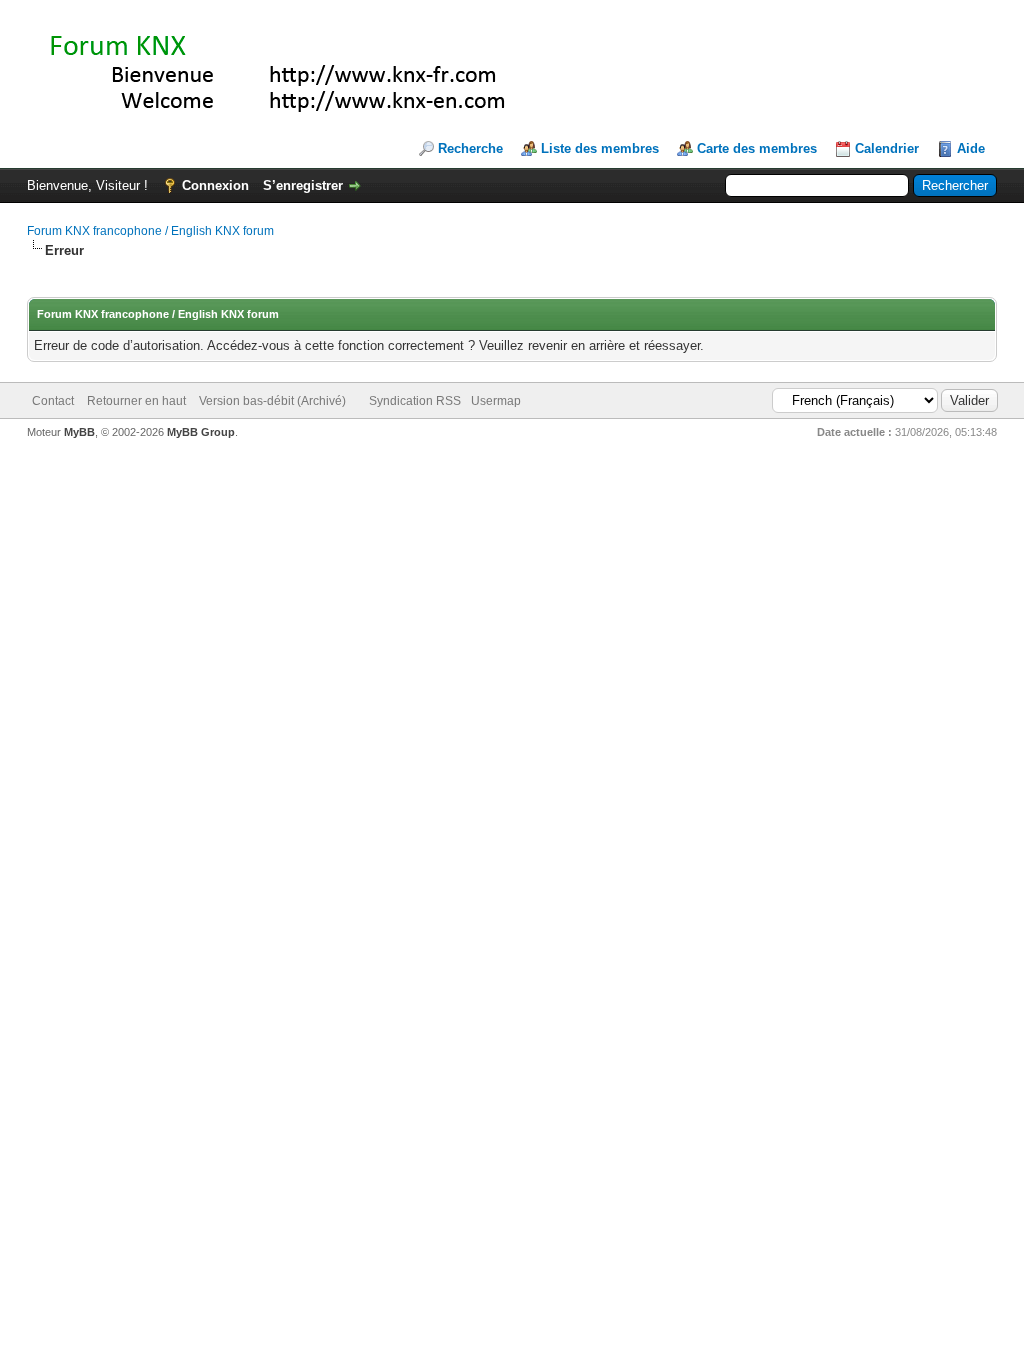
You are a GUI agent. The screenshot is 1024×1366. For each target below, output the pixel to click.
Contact (53, 401)
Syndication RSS (415, 401)
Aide (971, 148)
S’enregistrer (303, 185)
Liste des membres (600, 148)
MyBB (79, 432)
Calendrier (887, 148)
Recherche (470, 148)
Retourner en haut (136, 401)
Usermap (496, 401)
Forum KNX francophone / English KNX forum (150, 231)
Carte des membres (757, 148)
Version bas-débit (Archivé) (272, 401)
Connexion (215, 185)
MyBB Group (201, 432)
